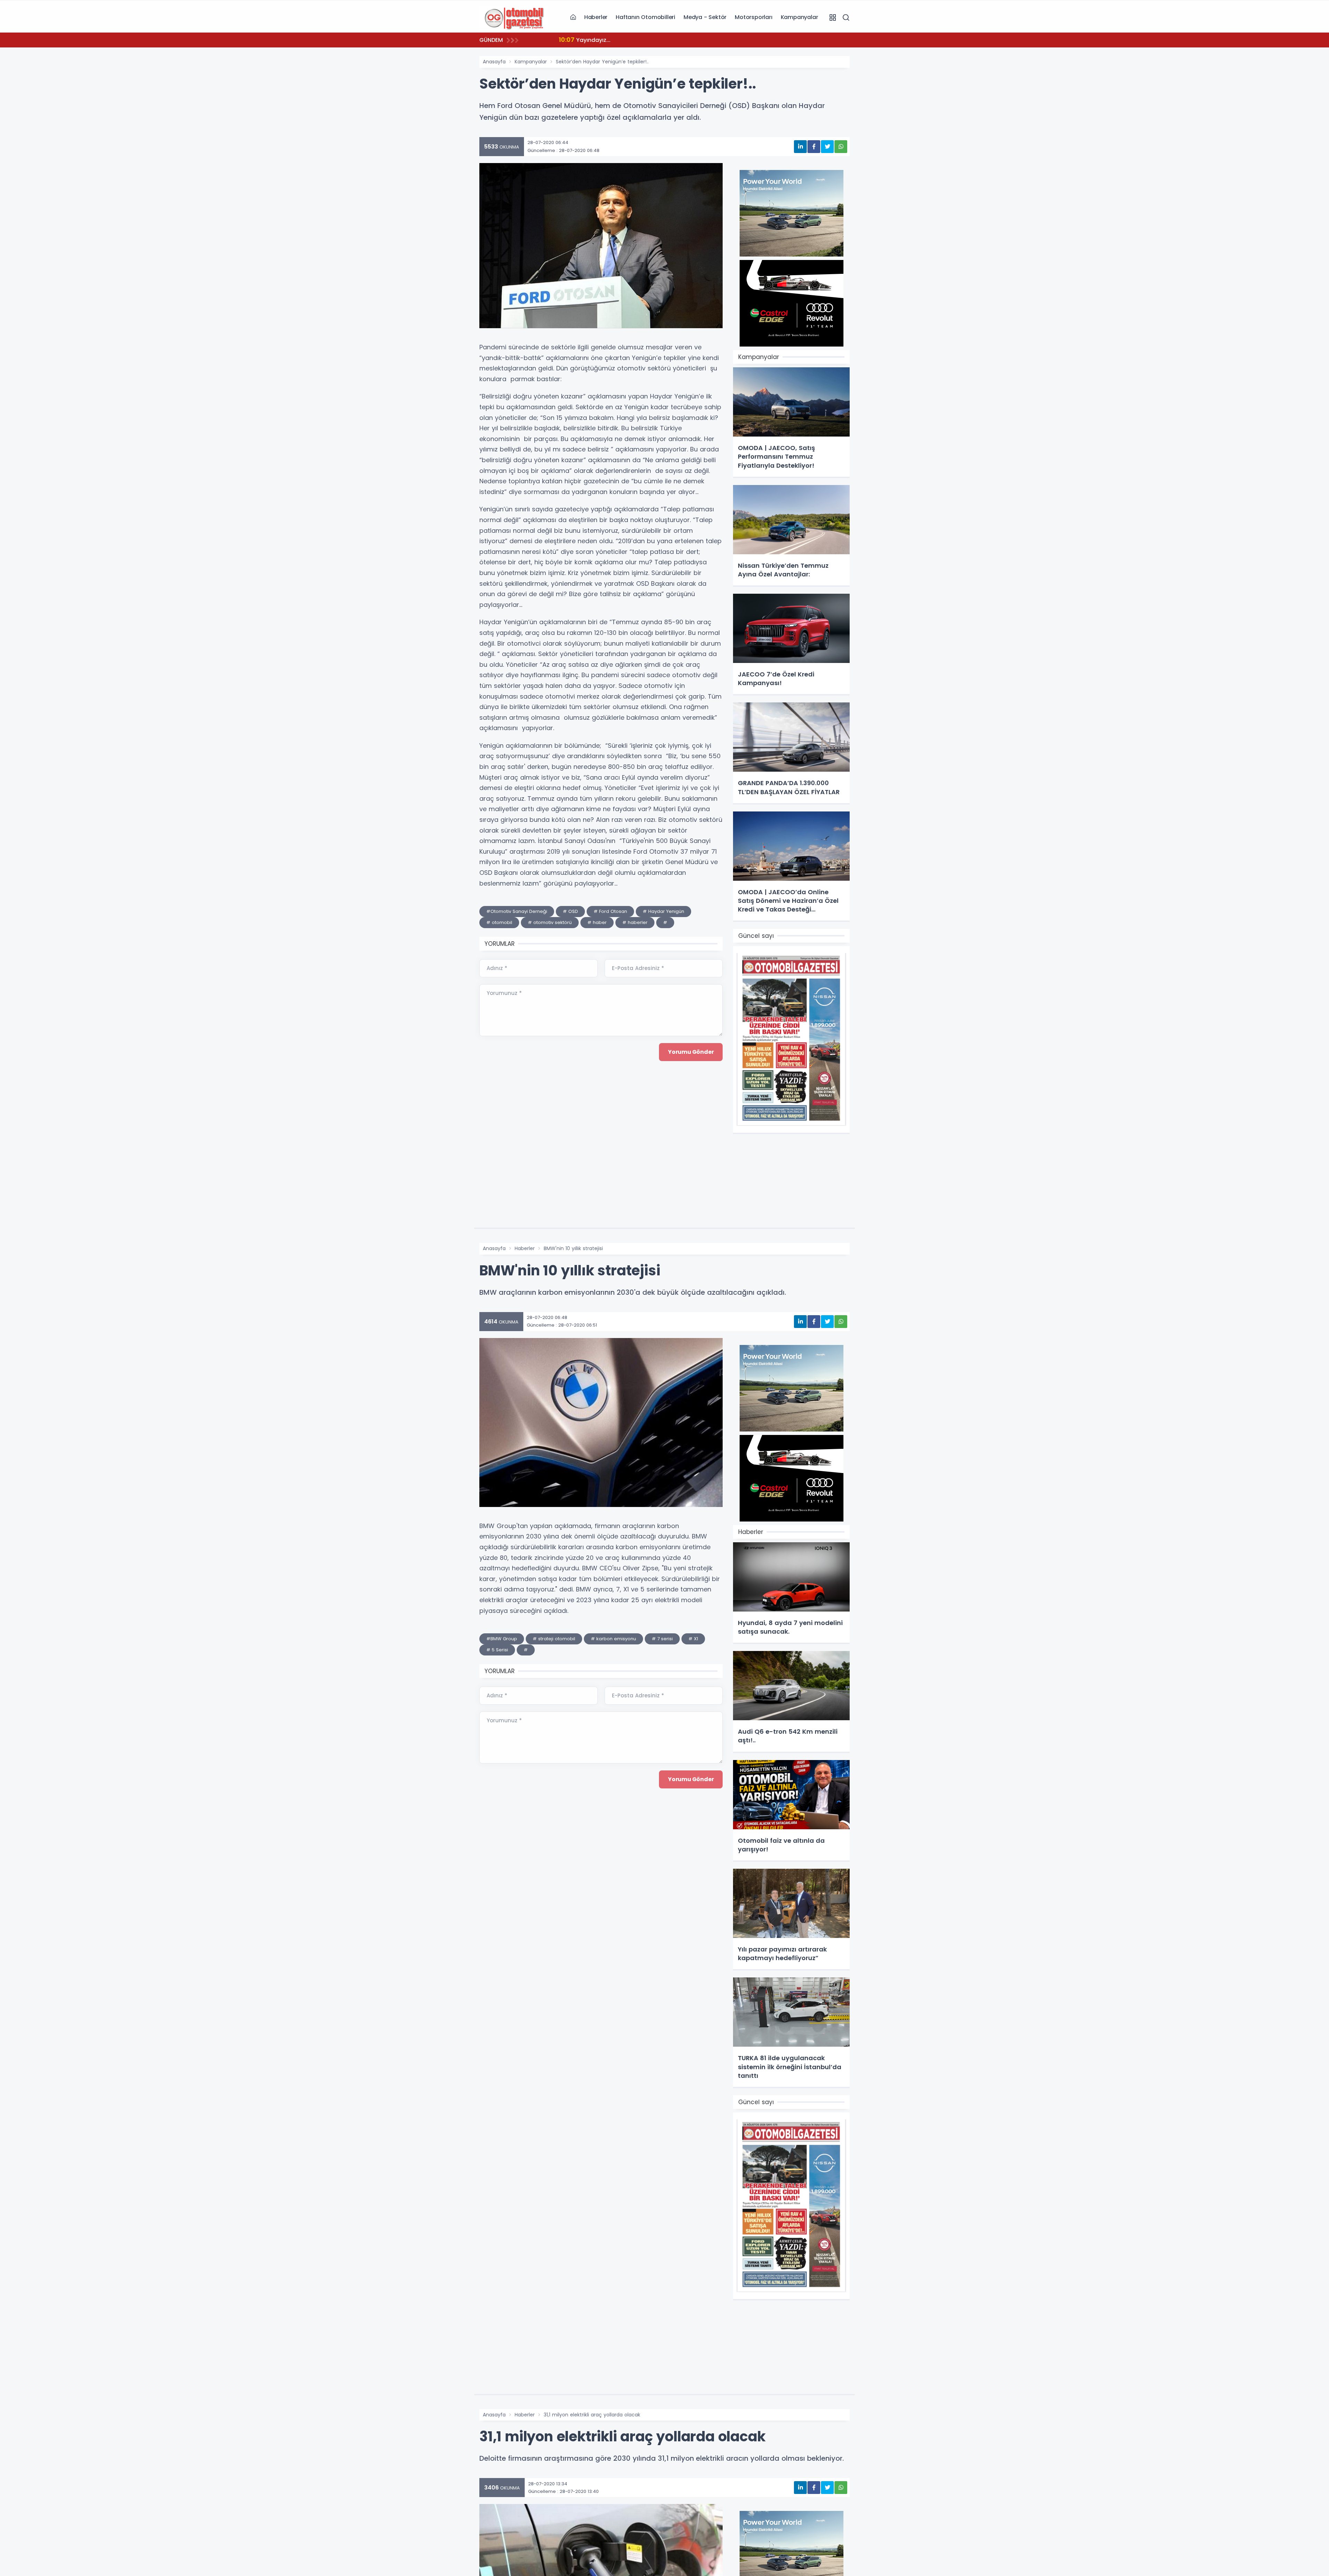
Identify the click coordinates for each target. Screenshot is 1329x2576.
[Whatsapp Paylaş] (841, 147)
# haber (597, 922)
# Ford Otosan (610, 911)
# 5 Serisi (497, 1650)
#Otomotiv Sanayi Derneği (517, 911)
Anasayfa (494, 62)
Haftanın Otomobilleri (645, 17)
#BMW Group (502, 1639)
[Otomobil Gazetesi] (514, 17)
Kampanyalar (799, 17)
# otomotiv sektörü (550, 922)
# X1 (693, 1639)
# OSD (570, 911)
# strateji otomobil (554, 1639)
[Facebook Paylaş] (814, 147)
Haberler (596, 17)
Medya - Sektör (705, 17)
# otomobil (499, 922)
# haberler (635, 922)
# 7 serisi (662, 1639)
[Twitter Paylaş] (827, 147)
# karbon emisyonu (613, 1639)
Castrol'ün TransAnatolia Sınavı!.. (600, 40)
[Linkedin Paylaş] (800, 147)
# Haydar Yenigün (663, 911)
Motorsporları (753, 17)
